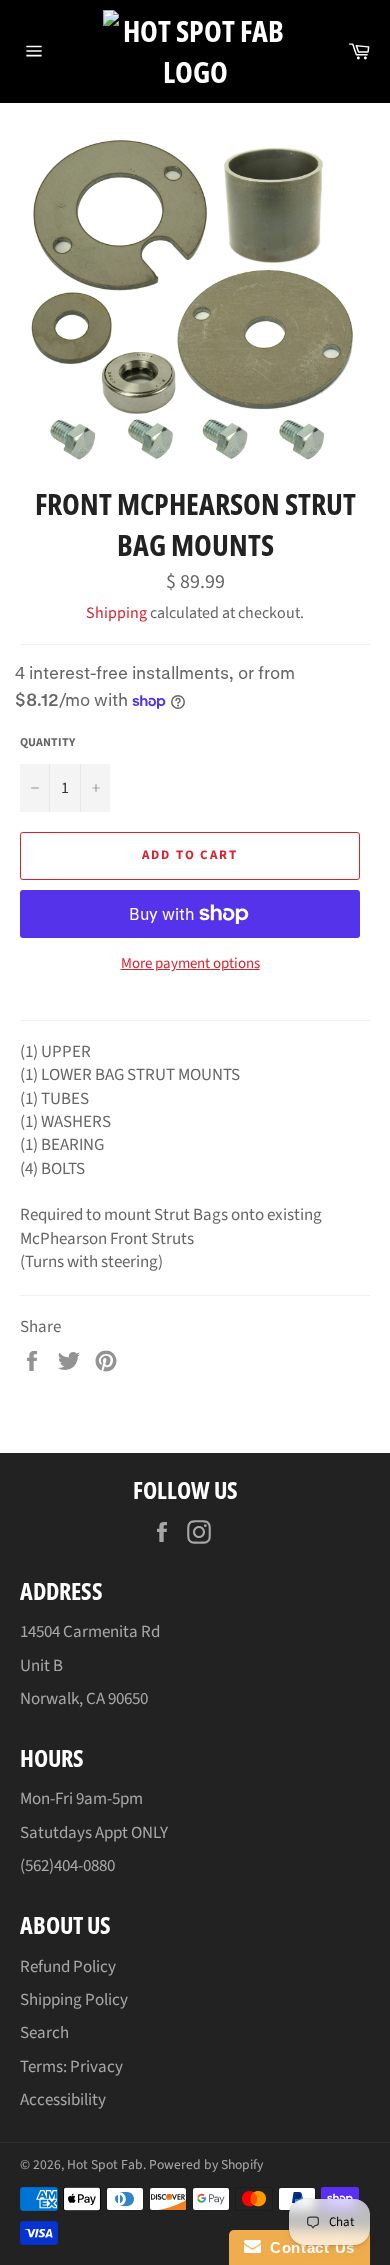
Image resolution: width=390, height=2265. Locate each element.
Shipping (116, 613)
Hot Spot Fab (105, 2164)
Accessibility (63, 2100)
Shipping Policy (74, 2000)
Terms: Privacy (71, 2067)
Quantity (47, 743)
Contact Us (308, 2247)
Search (44, 2033)
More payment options (190, 964)
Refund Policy (68, 1967)
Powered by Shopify (206, 2164)
